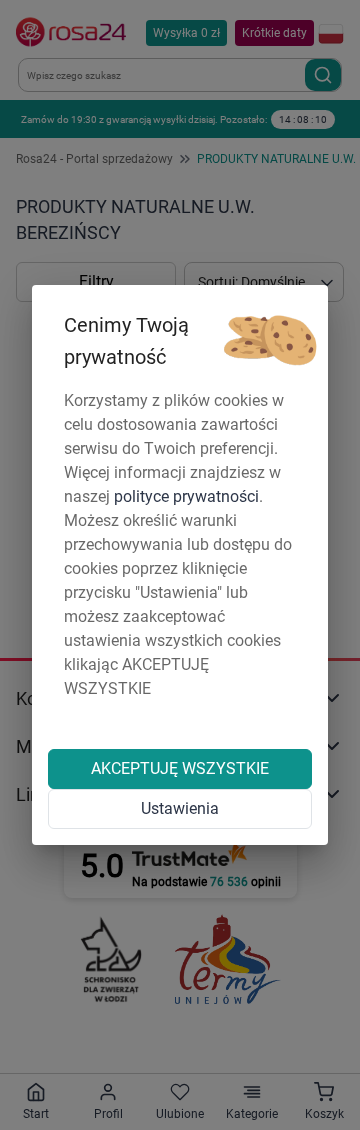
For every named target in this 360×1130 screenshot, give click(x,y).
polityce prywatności (186, 496)
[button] (270, 341)
